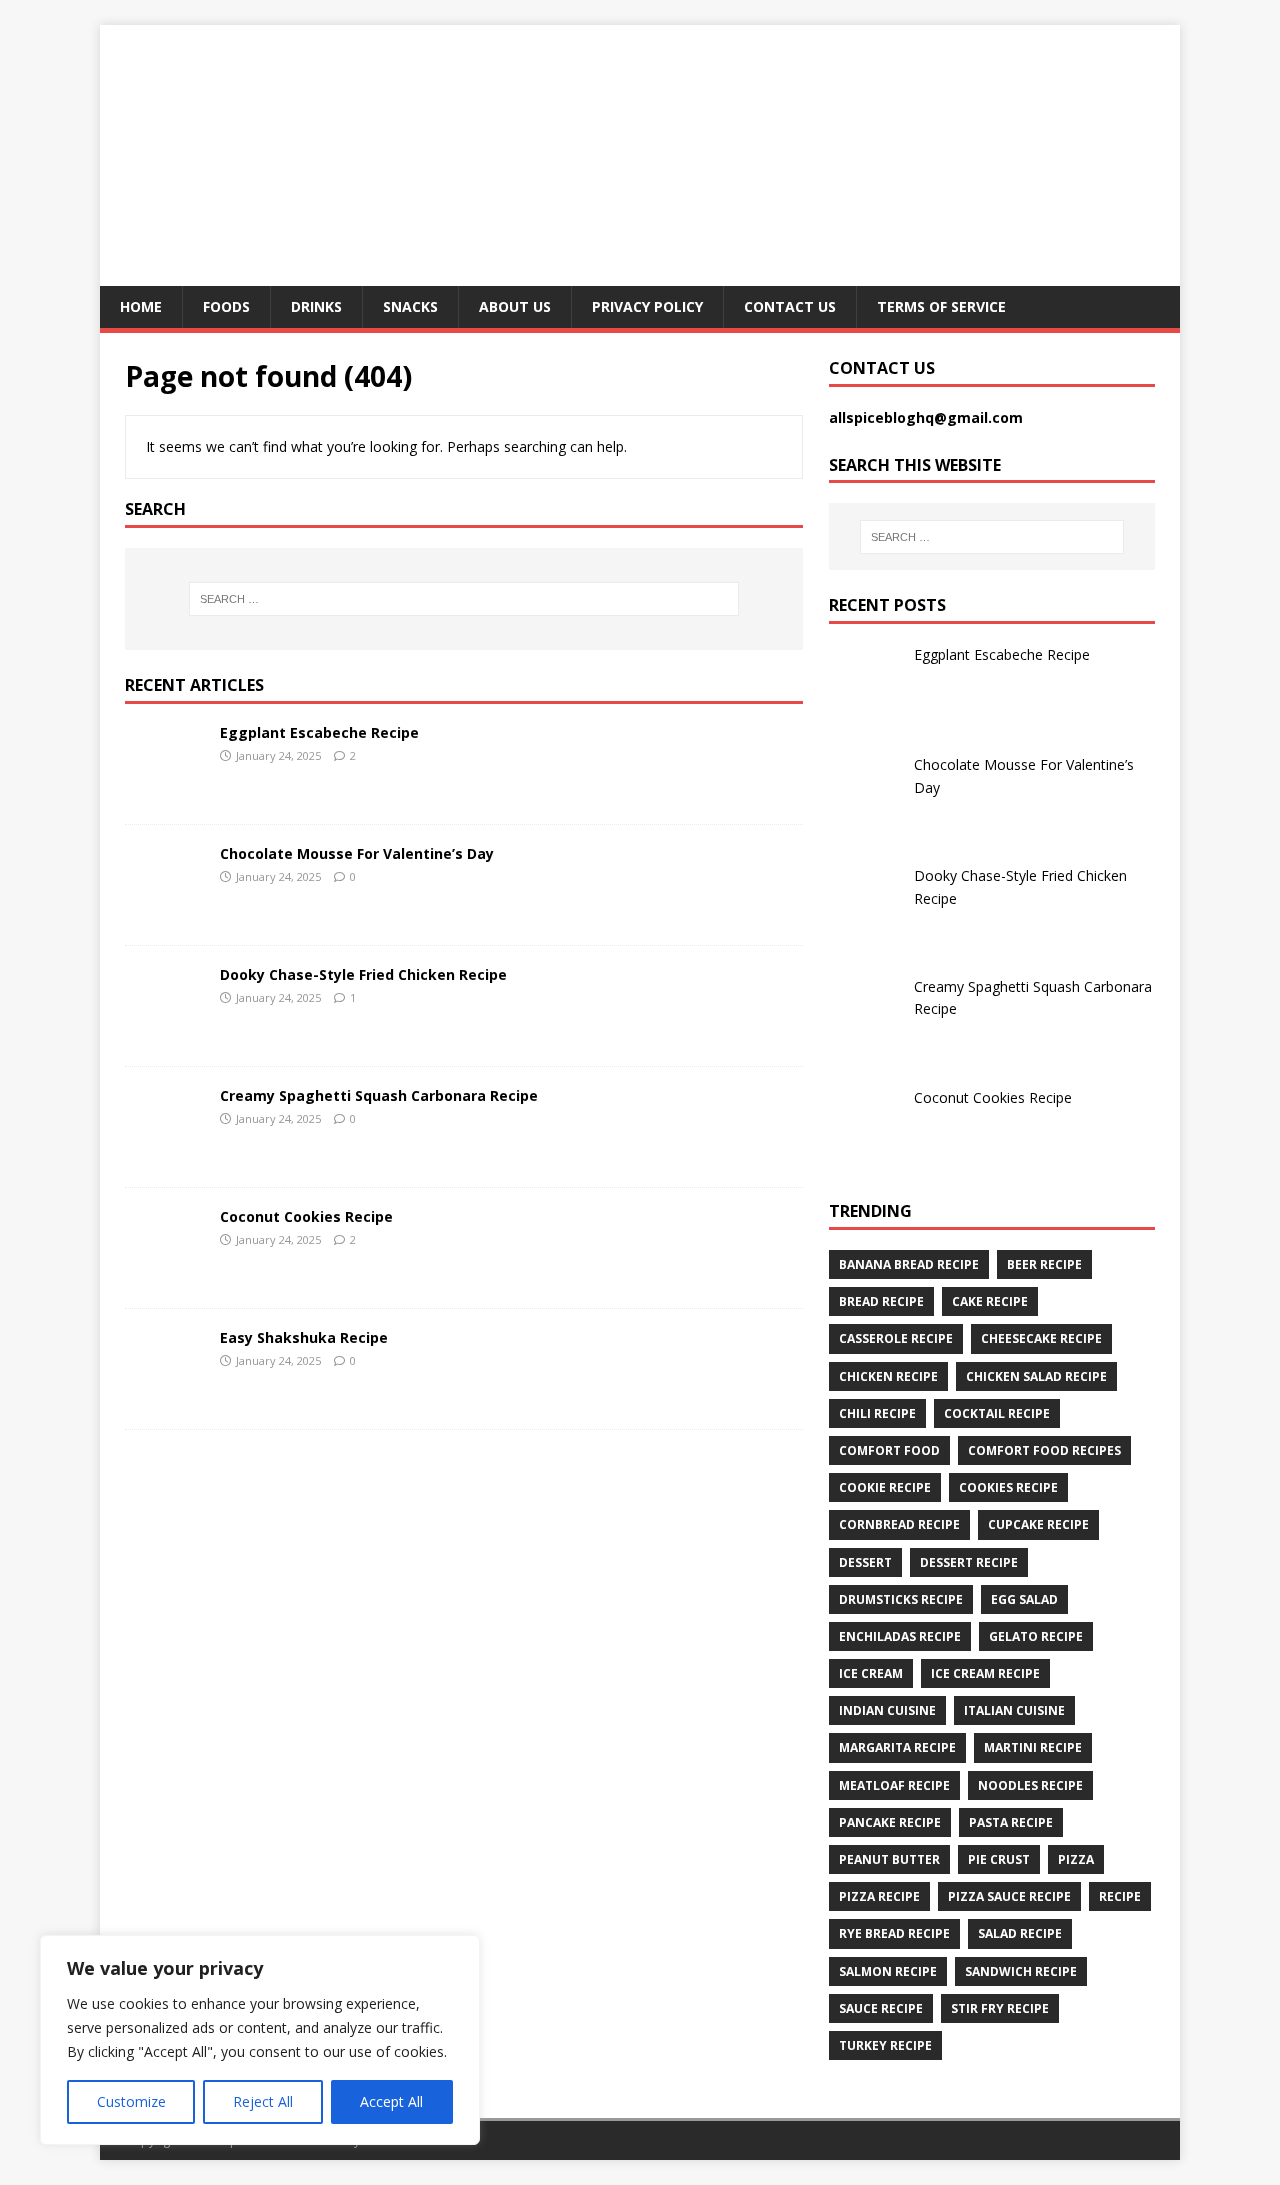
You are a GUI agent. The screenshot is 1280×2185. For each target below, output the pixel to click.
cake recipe (990, 1301)
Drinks (316, 306)
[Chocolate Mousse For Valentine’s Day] (165, 912)
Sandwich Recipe (1021, 1971)
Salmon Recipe (888, 1971)
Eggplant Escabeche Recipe (319, 732)
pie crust (999, 1859)
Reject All (263, 2101)
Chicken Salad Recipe (1036, 1376)
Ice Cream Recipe (985, 1673)
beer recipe (1044, 1264)
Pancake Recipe (890, 1822)
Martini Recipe (1033, 1747)
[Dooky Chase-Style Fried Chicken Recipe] (165, 1033)
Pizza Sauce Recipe (1009, 1896)
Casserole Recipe (896, 1338)
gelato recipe (1036, 1636)
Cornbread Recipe (899, 1524)
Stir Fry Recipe (1000, 2008)
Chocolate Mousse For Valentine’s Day (357, 853)
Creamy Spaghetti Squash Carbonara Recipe (379, 1095)
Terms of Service (941, 306)
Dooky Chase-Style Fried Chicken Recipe (363, 974)
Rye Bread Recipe (894, 1933)
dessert (865, 1562)
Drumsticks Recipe (901, 1599)
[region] (260, 2040)
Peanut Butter (889, 1859)
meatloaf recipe (894, 1785)
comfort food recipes (1044, 1450)
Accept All (391, 2101)
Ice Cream (871, 1673)
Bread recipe (881, 1301)
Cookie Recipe (885, 1487)
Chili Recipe (877, 1413)
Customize (131, 2101)
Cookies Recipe (1008, 1487)
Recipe (1120, 1896)
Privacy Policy (647, 306)
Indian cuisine (887, 1710)
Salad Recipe (1020, 1933)
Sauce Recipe (881, 2008)
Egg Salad (1024, 1599)
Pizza (1076, 1859)
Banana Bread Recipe (909, 1264)
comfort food (889, 1450)
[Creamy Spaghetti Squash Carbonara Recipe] (165, 1154)
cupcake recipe (1038, 1524)
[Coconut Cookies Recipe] (165, 1275)
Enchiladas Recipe (900, 1636)
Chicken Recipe (888, 1376)
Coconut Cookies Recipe (306, 1216)
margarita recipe (897, 1747)
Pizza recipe (879, 1896)
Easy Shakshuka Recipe (304, 1337)
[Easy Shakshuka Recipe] (165, 1396)
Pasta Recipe (1011, 1822)
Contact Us (790, 306)
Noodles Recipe (1030, 1785)
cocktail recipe (997, 1413)
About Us (515, 306)
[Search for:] (464, 599)
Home (141, 306)
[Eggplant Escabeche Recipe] (165, 791)
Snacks (410, 306)
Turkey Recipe (885, 2045)
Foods (226, 306)
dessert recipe (969, 1562)
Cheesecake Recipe (1041, 1338)
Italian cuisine (1014, 1710)
